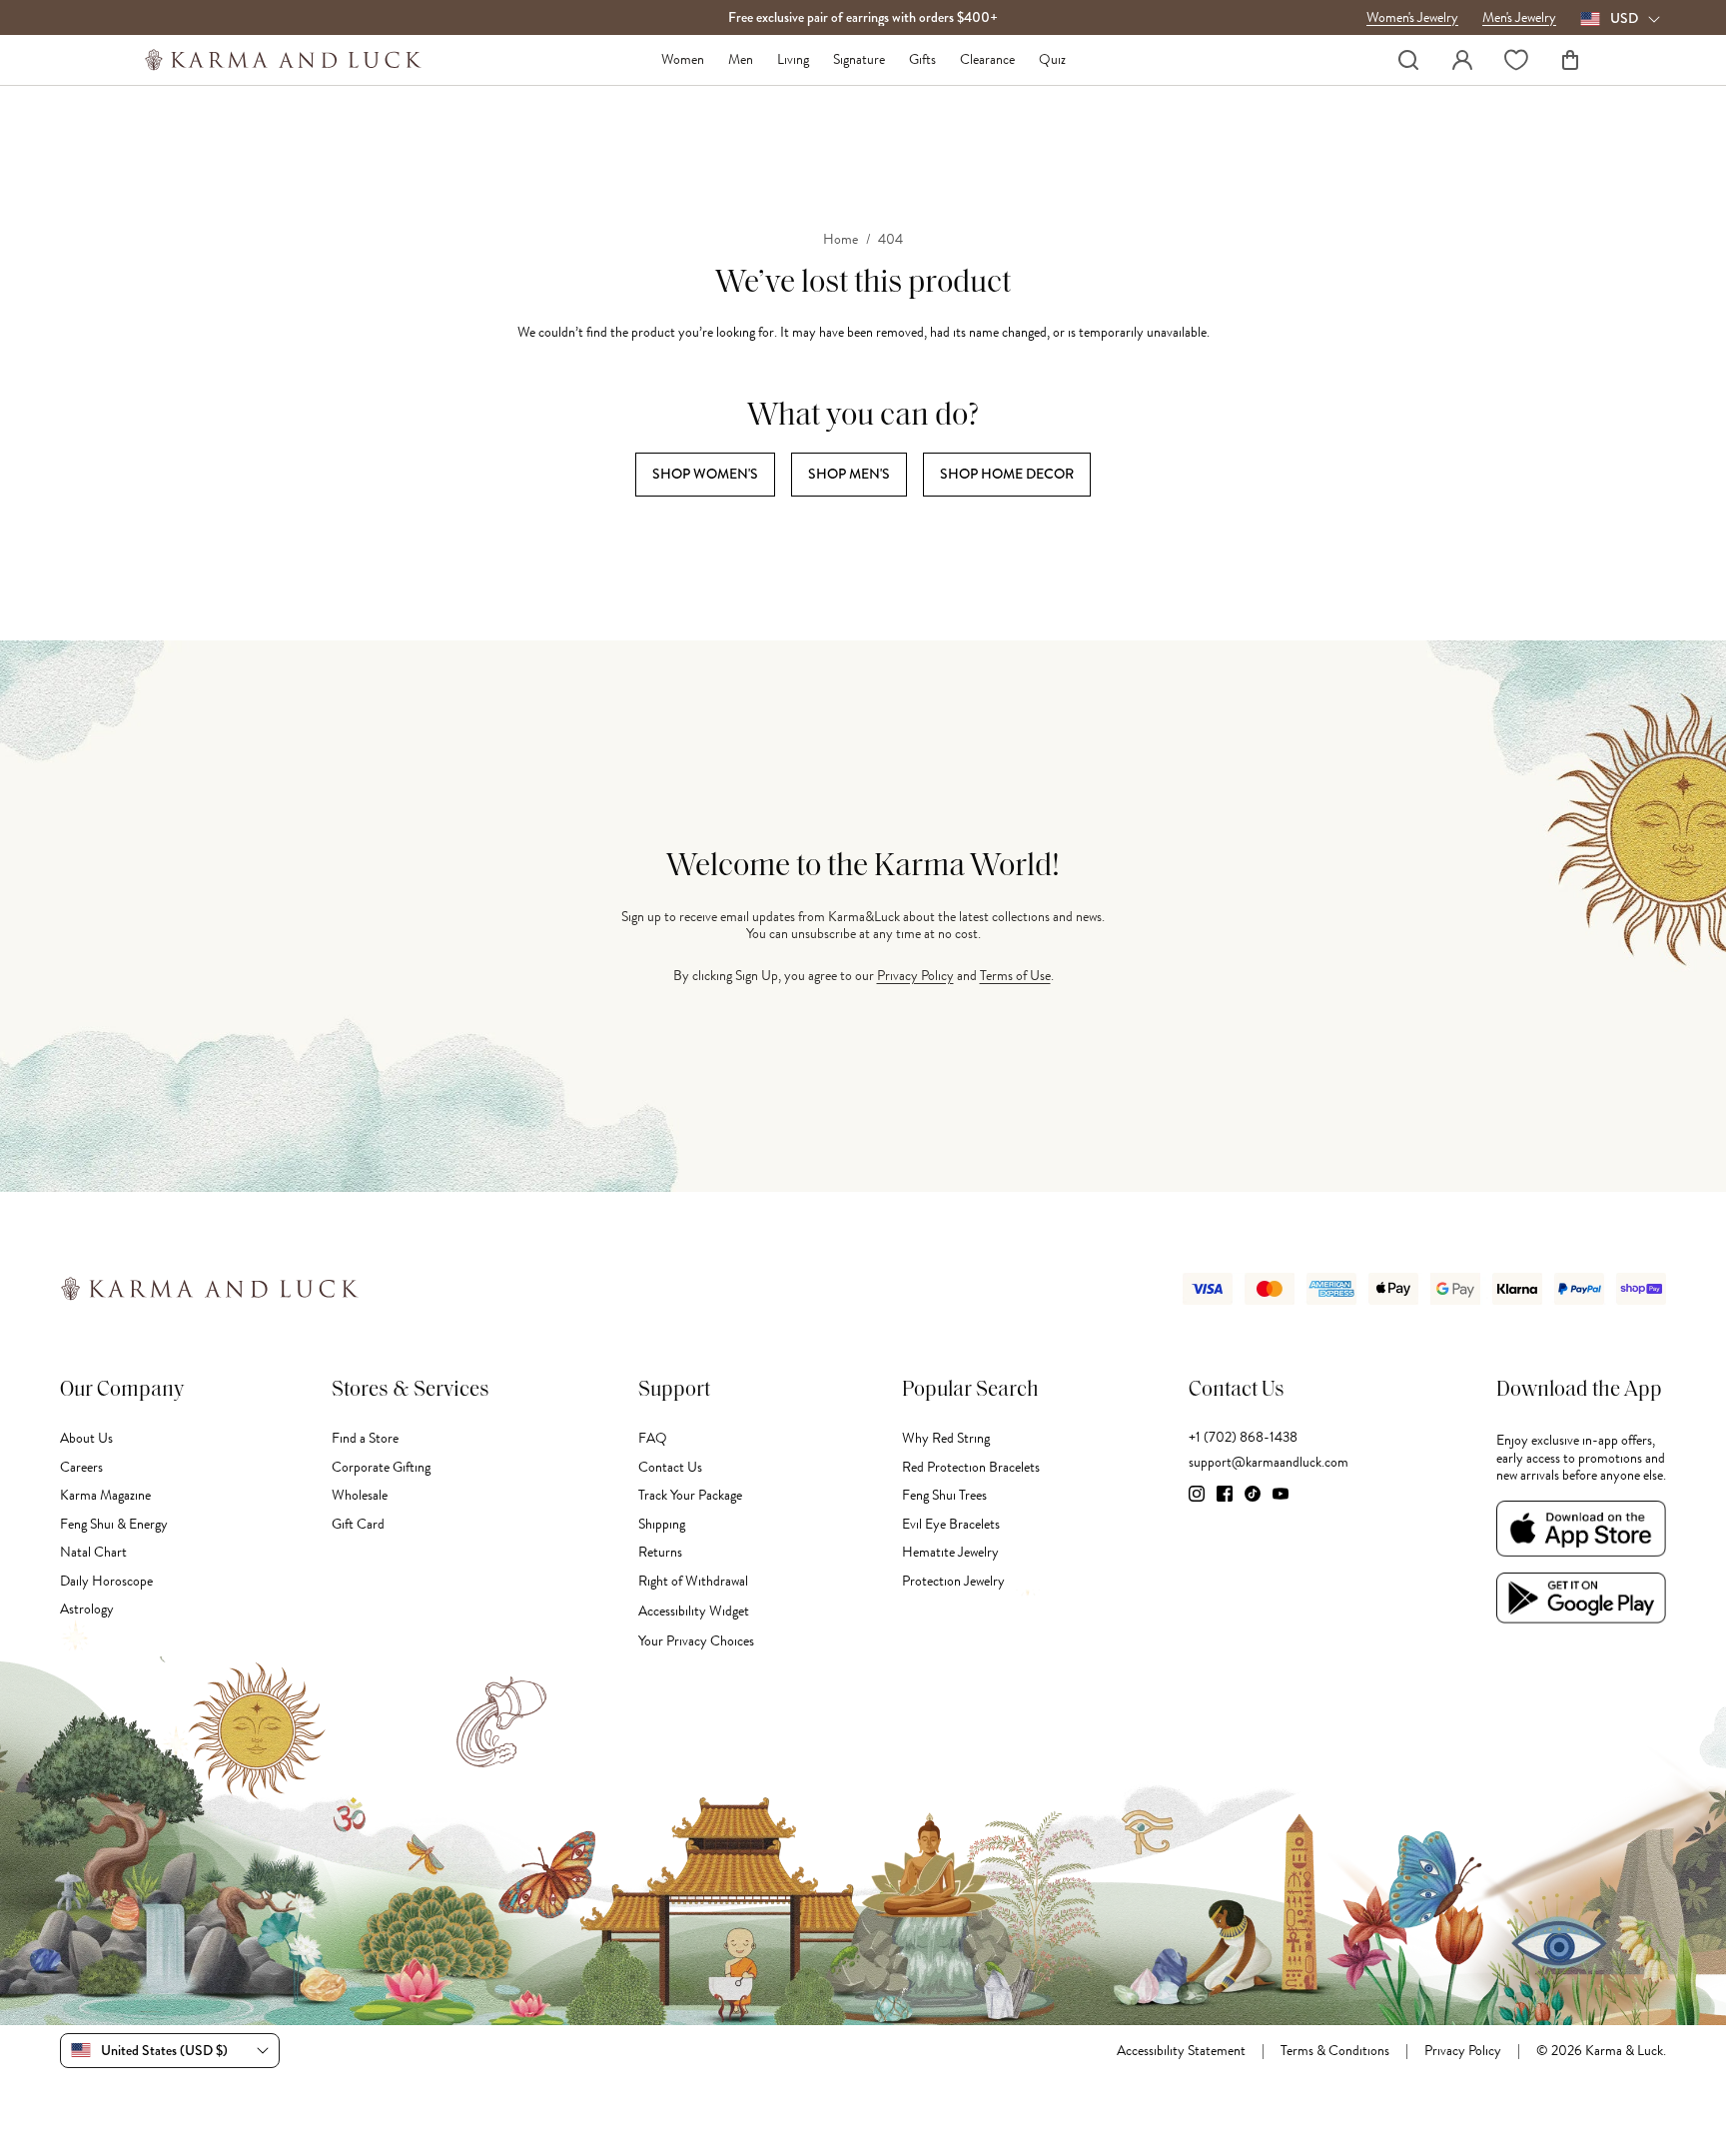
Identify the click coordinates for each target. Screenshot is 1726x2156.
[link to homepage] (283, 60)
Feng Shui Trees (944, 1495)
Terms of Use (1015, 976)
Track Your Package (690, 1495)
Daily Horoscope (106, 1581)
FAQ (653, 1438)
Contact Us (670, 1467)
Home (841, 240)
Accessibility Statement (1181, 2051)
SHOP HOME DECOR (1007, 474)
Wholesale (360, 1495)
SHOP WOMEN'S (705, 474)
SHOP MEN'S (849, 474)
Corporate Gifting (381, 1467)
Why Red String (946, 1438)
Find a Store (365, 1438)
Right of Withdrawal (693, 1581)
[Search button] (1408, 60)
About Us (86, 1438)
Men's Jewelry (1519, 18)
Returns (660, 1552)
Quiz (1052, 60)
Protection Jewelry (953, 1581)
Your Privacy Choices (696, 1641)
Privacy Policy (915, 976)
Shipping (662, 1524)
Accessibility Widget (694, 1611)
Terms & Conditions (1335, 2051)
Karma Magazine (105, 1495)
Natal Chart (93, 1552)
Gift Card (358, 1524)
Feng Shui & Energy (114, 1524)
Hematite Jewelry (950, 1552)
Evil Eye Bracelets (951, 1524)
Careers (81, 1467)
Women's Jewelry (1412, 18)
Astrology (87, 1609)
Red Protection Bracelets (971, 1467)
